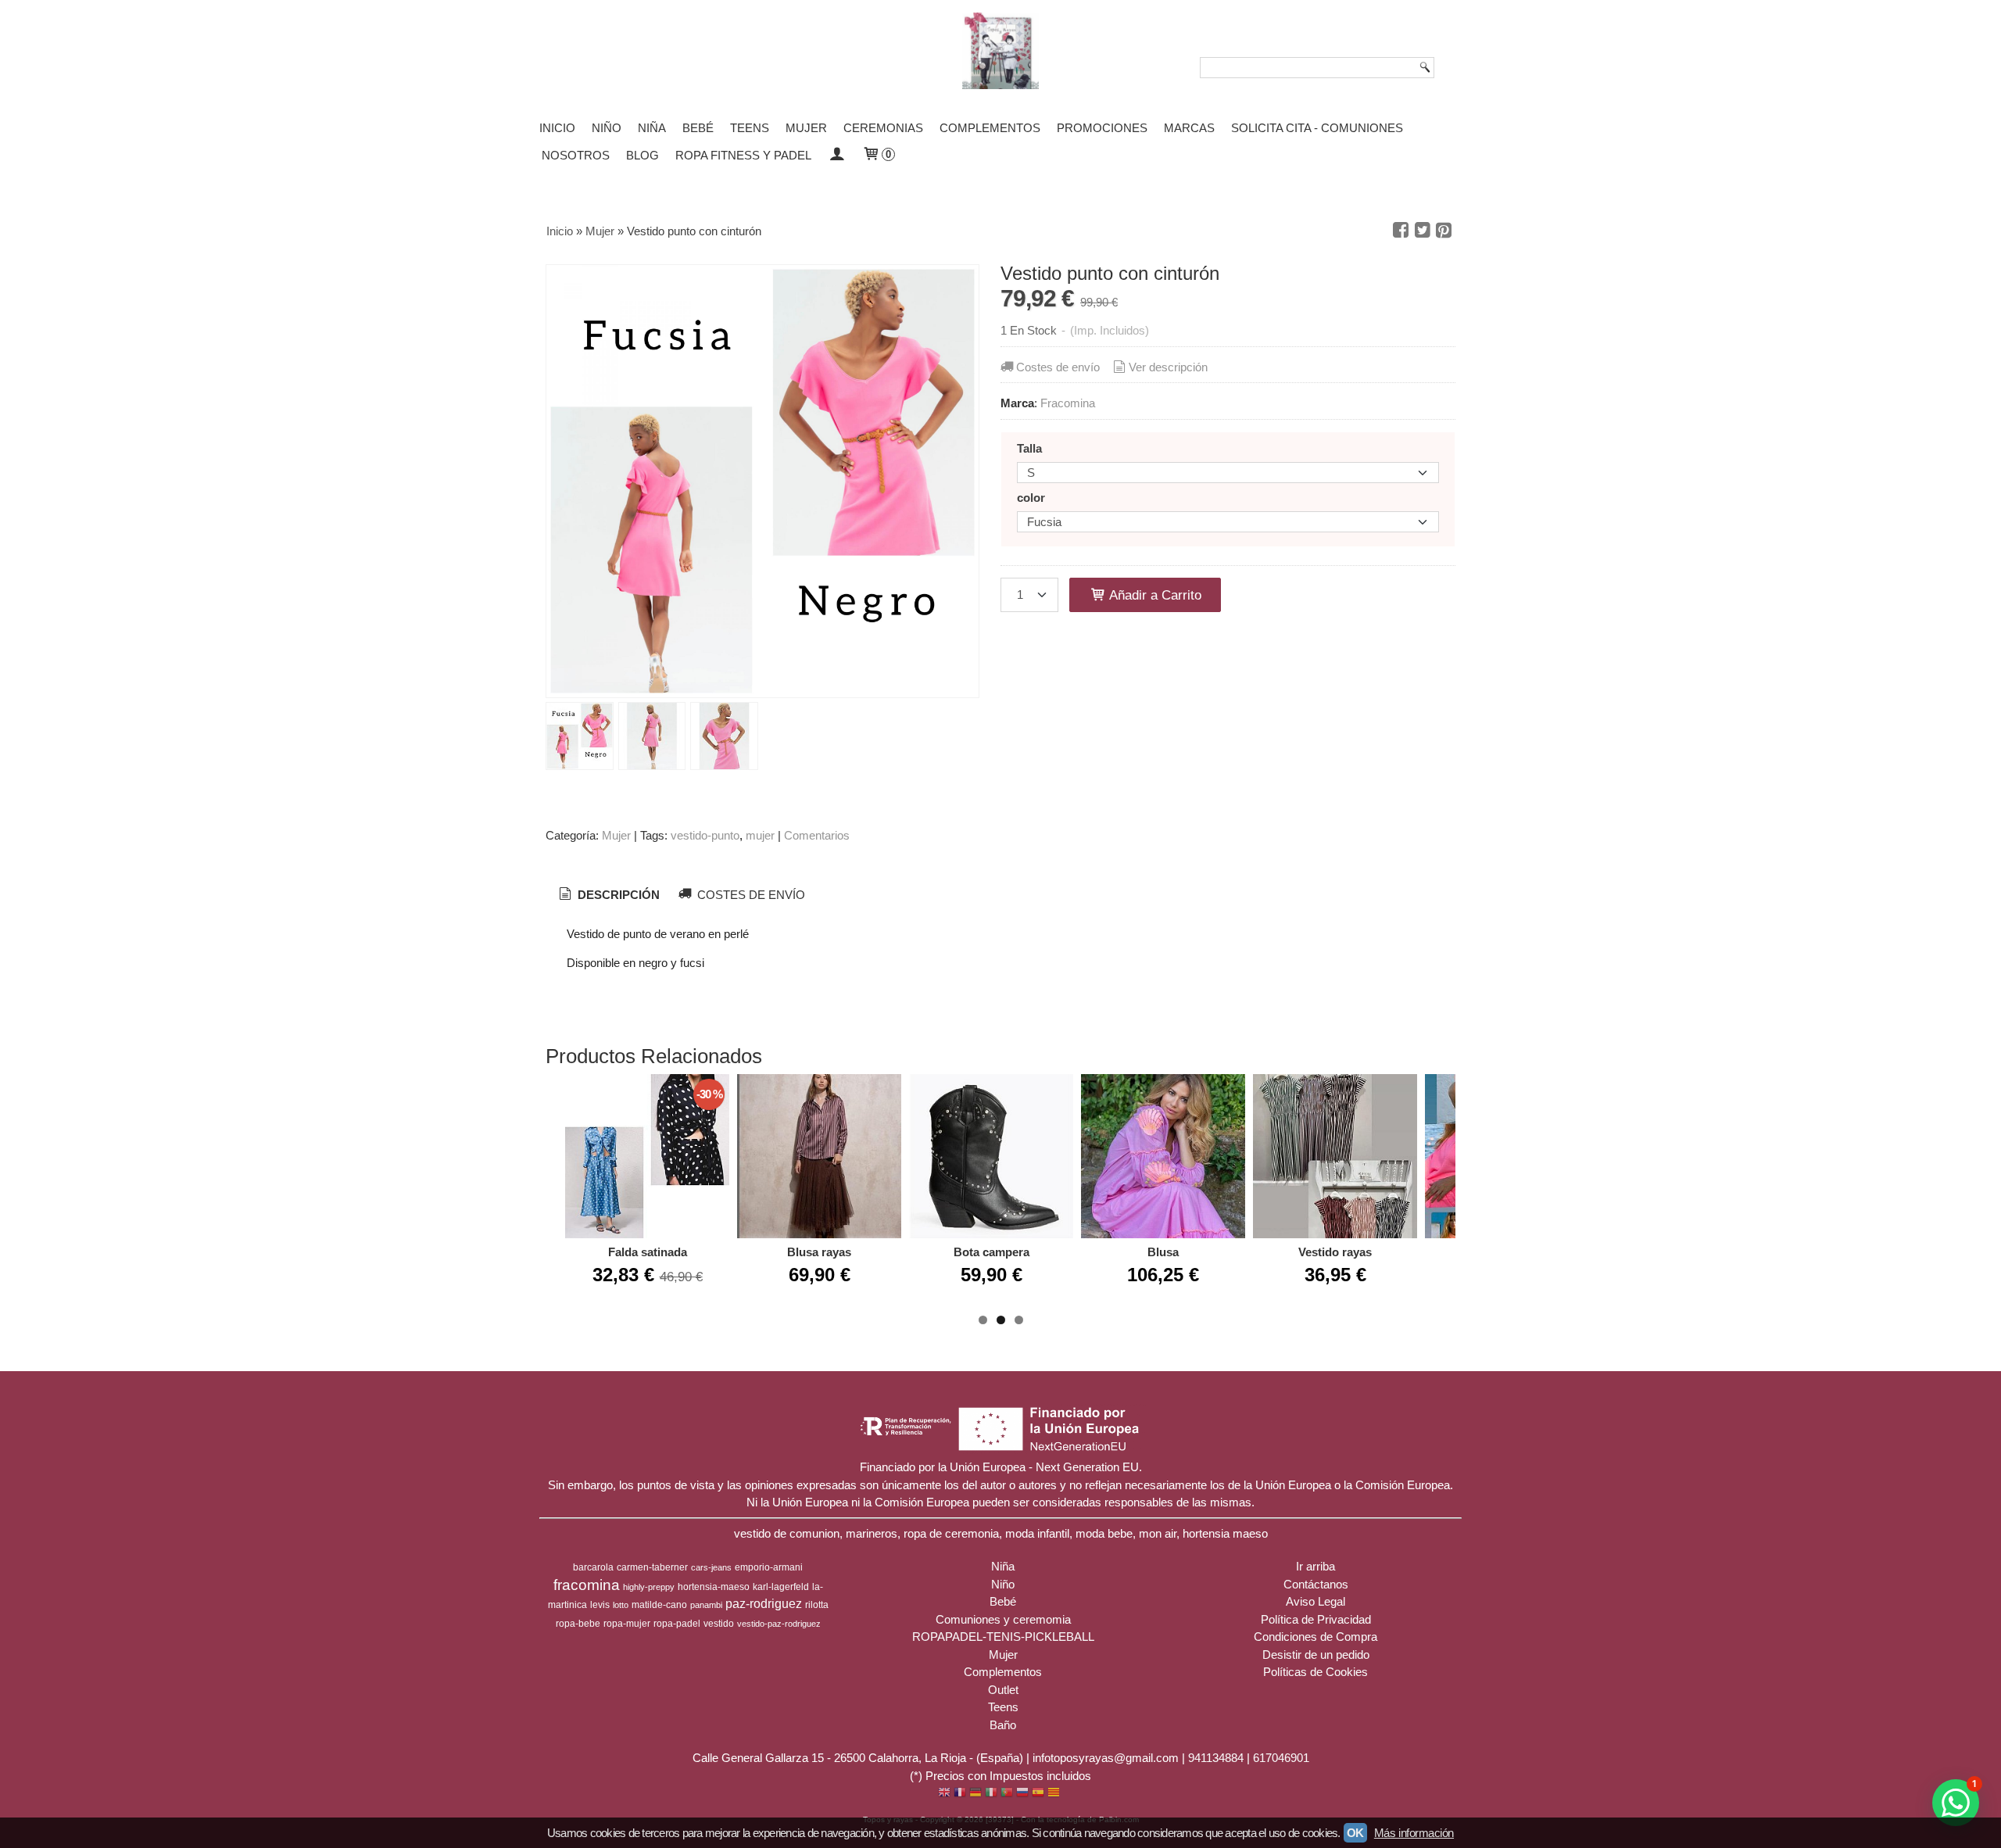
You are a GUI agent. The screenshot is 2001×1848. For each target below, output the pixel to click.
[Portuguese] (1007, 1794)
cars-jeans (711, 1567)
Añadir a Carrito (1154, 595)
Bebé (698, 128)
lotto (621, 1605)
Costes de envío (1058, 367)
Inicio (557, 128)
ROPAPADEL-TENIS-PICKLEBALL (1003, 1637)
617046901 (1281, 1758)
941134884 (1216, 1758)
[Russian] (1022, 1794)
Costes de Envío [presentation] (750, 895)
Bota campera (992, 1252)
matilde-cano (659, 1605)
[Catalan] (1055, 1794)
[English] (944, 1794)
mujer (760, 835)
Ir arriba (1316, 1566)
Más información (1414, 1833)
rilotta (817, 1605)
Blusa (1163, 1252)
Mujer (806, 128)
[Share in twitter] (1423, 231)
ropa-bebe (578, 1624)
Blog (643, 155)
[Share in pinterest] (1444, 231)
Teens (750, 128)
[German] (975, 1794)
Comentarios (817, 835)
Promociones (1102, 128)
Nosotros (576, 155)
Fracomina (1068, 403)
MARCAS (1189, 128)
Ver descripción (1168, 367)
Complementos (990, 128)
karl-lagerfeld (781, 1587)
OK (1355, 1833)
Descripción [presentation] (617, 895)
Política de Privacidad (1316, 1619)
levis (600, 1605)
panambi (706, 1605)
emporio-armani (769, 1567)
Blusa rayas (819, 1252)
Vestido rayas (1335, 1252)
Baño (1003, 1725)
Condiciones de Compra (1316, 1637)
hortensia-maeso (714, 1587)
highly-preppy (649, 1587)
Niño (607, 128)
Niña (652, 128)
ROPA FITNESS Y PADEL (743, 155)
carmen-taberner (652, 1567)
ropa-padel (677, 1624)
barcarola (593, 1567)
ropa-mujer (627, 1624)
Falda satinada (648, 1252)
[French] (960, 1794)
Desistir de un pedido (1316, 1655)
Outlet (1003, 1690)
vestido (719, 1624)
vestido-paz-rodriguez (779, 1624)
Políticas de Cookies (1316, 1672)
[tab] (608, 895)
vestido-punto (705, 835)
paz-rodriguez (764, 1604)
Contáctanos (1316, 1584)
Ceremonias (883, 128)
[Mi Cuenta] (837, 155)
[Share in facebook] (1401, 231)
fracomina (587, 1585)
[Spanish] (1038, 1794)
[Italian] (991, 1794)
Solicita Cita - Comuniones (1317, 128)
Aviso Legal (1316, 1601)
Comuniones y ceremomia (1003, 1619)
